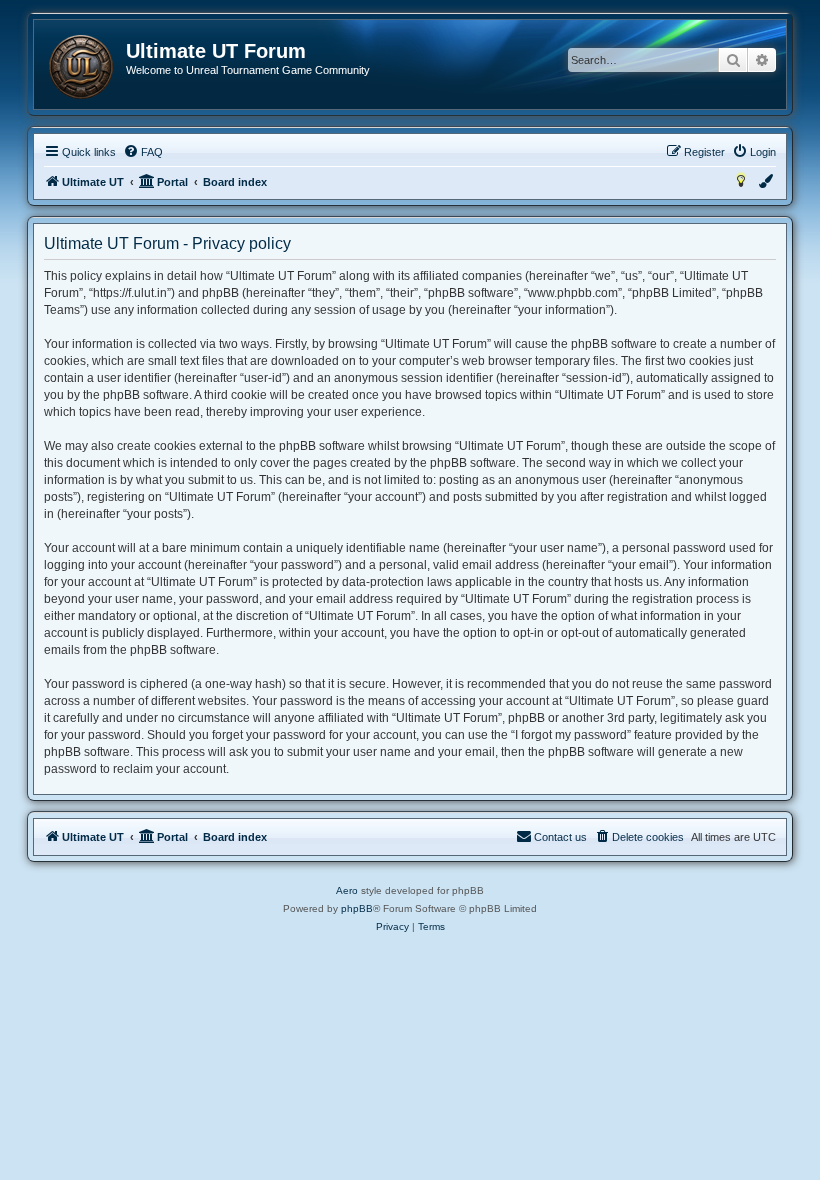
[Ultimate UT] (81, 67)
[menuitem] (143, 152)
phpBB (357, 908)
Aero (347, 890)
